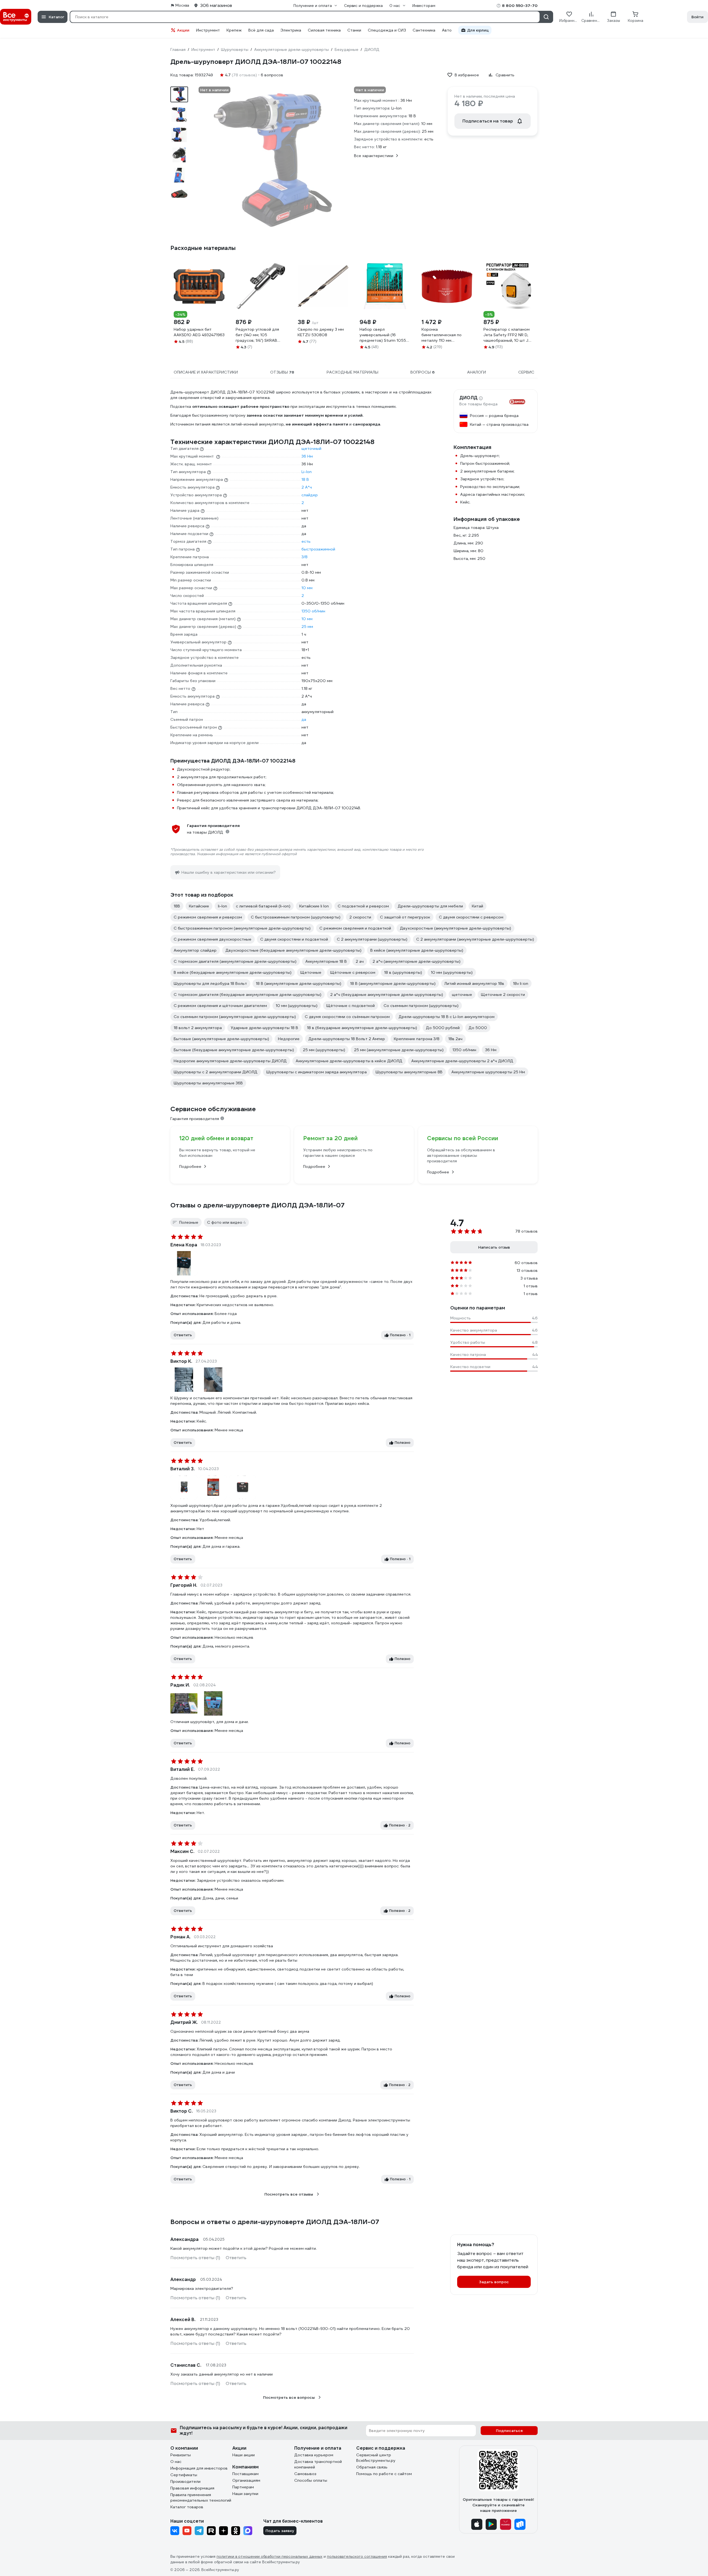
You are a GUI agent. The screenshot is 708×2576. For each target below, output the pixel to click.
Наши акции (244, 2455)
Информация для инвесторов (199, 2468)
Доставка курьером (314, 2455)
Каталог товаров (187, 2507)
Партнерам (243, 2487)
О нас (176, 2462)
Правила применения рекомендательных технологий (201, 2497)
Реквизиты (181, 2455)
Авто (447, 30)
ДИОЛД (468, 398)
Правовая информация (192, 2488)
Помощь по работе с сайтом (384, 2474)
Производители (185, 2481)
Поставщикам (245, 2474)
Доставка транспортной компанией (318, 2464)
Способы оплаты (311, 2480)
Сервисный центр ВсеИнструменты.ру (376, 2458)
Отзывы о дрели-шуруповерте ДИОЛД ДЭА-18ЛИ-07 (257, 1205)
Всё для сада (261, 30)
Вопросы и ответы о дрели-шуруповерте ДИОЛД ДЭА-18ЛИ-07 (275, 2222)
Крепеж (234, 30)
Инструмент (208, 30)
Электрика (291, 30)
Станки (354, 30)
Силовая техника (324, 30)
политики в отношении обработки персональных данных (270, 2557)
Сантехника (424, 30)
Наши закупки (245, 2494)
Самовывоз (305, 2474)
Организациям (246, 2480)
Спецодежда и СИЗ (387, 30)
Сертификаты (184, 2475)
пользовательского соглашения (357, 2557)
